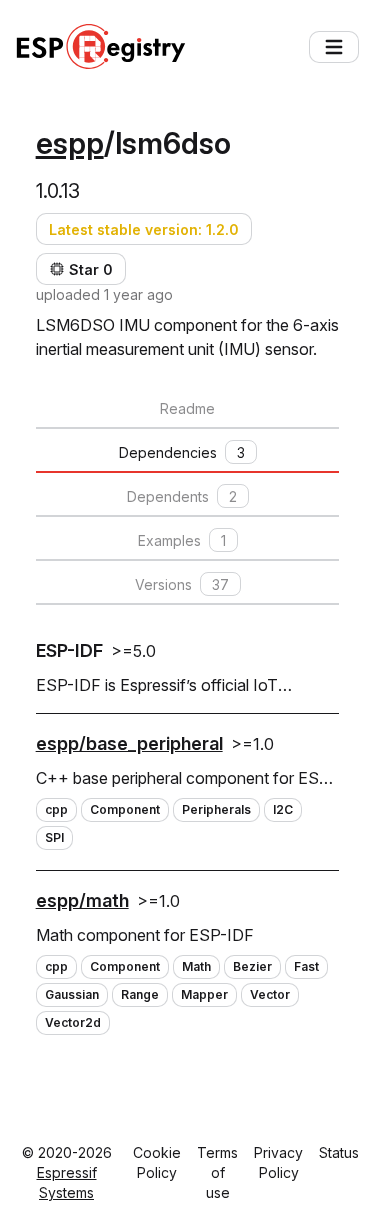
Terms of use (217, 1172)
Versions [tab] (182, 584)
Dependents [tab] (182, 496)
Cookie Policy (157, 1162)
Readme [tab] (187, 408)
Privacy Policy (278, 1162)
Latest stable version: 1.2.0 (144, 229)
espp (70, 143)
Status (339, 1152)
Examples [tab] (182, 540)
